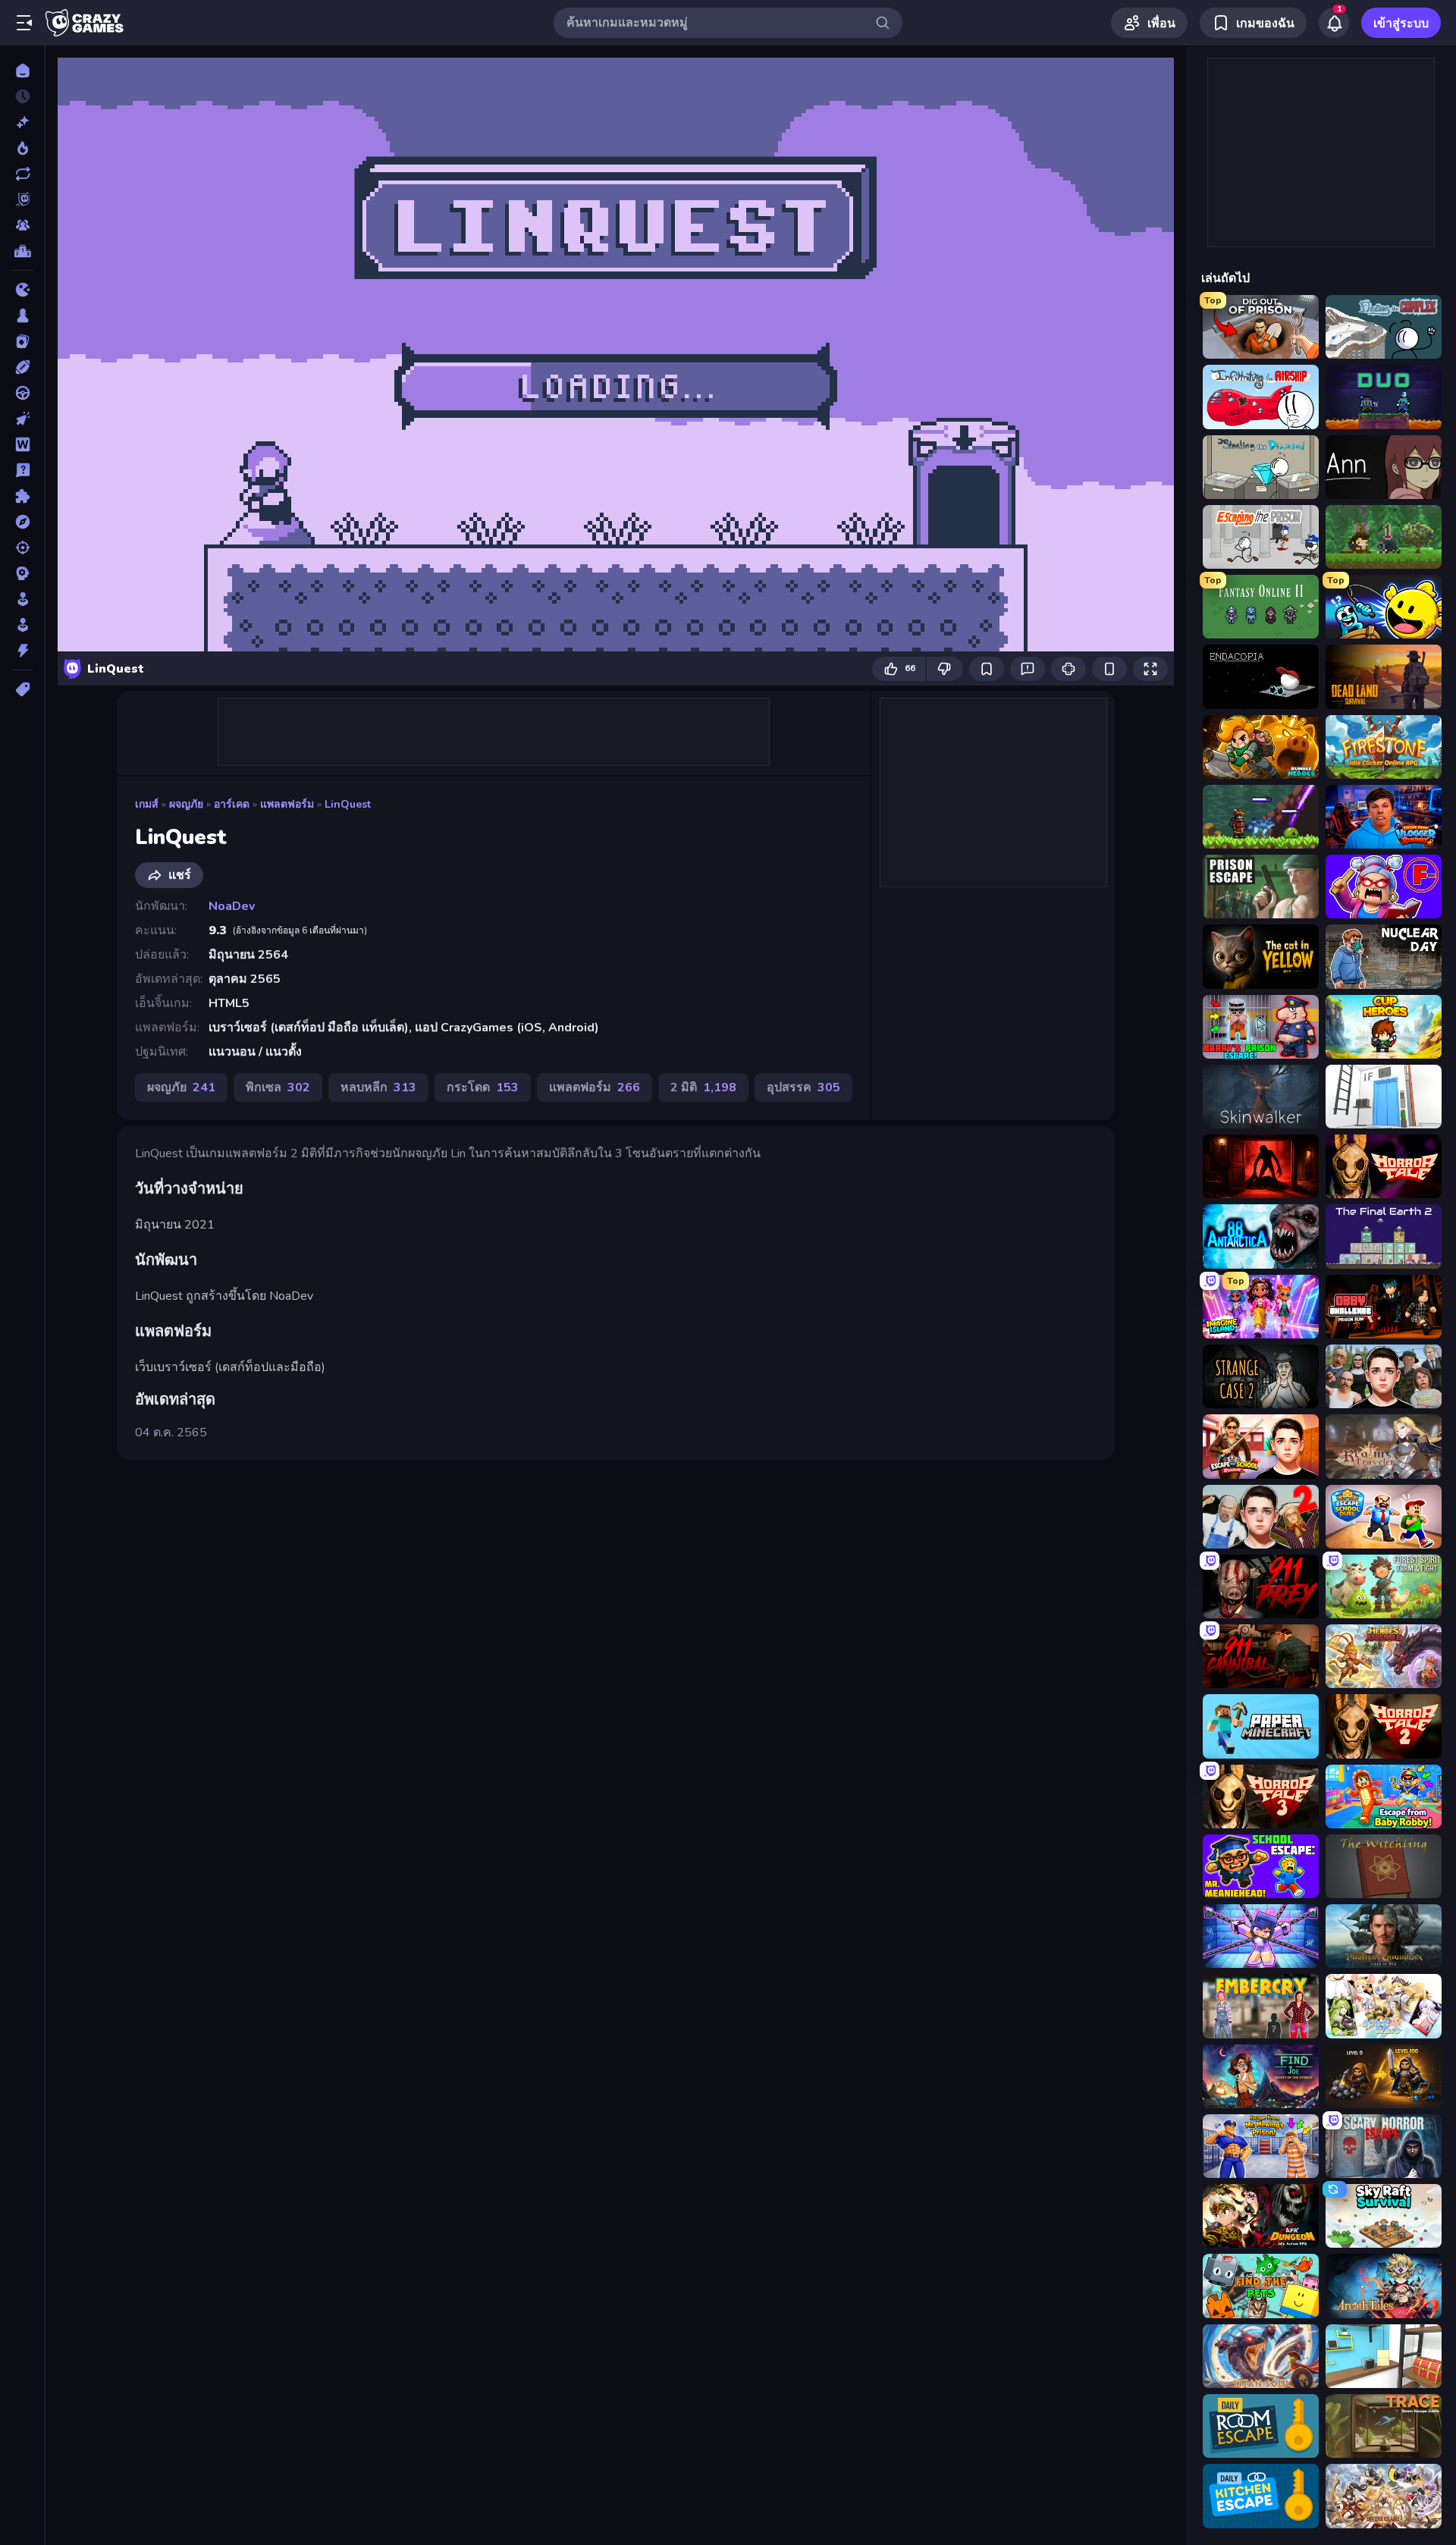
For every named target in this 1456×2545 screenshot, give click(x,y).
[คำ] (22, 444)
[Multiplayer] (22, 225)
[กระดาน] (22, 315)
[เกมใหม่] (22, 122)
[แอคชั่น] (22, 651)
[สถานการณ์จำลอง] (22, 599)
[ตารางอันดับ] (22, 251)
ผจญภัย (186, 804)
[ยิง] (22, 548)
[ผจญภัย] (22, 522)
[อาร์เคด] (22, 625)
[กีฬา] (22, 367)
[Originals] (22, 199)
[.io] (22, 290)
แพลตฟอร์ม (287, 804)
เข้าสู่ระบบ (1401, 24)
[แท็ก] (22, 689)
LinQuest (348, 804)
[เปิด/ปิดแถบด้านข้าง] (24, 23)
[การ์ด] (22, 341)
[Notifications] (1334, 23)
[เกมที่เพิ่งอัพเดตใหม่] (22, 174)
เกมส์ (147, 804)
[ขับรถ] (22, 393)
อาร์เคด (232, 804)
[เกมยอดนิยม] (22, 148)
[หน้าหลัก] (22, 71)
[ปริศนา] (22, 496)
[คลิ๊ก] (22, 419)
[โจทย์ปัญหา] (22, 470)
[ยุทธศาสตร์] (22, 573)
